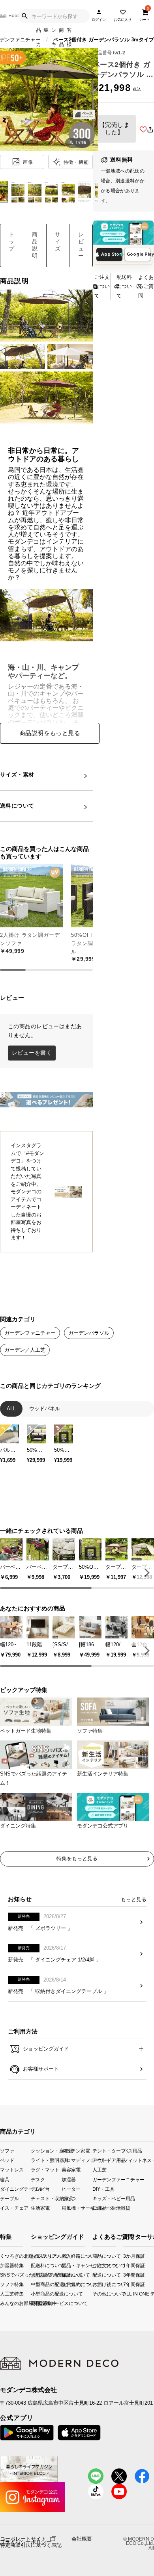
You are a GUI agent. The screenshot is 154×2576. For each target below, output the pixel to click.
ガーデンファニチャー (30, 1333)
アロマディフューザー (77, 2160)
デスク (38, 2179)
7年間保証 (126, 2284)
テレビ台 (40, 2189)
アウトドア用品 (108, 2160)
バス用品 (133, 2151)
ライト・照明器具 (46, 2160)
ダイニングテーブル (15, 2189)
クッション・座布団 (46, 2151)
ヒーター (71, 2189)
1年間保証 (126, 2265)
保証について (68, 2274)
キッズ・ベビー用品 (108, 2198)
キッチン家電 (76, 2151)
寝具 (5, 2179)
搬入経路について (68, 2256)
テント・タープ (108, 2151)
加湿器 (69, 2179)
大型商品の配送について (37, 2274)
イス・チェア (14, 2207)
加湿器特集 (2, 2265)
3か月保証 (126, 2256)
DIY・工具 (103, 2189)
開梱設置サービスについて (37, 2303)
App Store (112, 254)
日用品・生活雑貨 (108, 2207)
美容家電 (71, 2170)
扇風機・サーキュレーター (77, 2207)
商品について (95, 2256)
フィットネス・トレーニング (139, 2160)
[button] (146, 1573)
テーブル (9, 2198)
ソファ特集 (2, 2284)
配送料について (124, 286)
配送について (95, 2274)
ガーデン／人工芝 (25, 1350)
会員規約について (68, 2284)
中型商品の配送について (37, 2284)
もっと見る (134, 1899)
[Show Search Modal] (24, 16)
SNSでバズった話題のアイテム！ (2, 2274)
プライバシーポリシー (26, 2542)
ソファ (7, 2151)
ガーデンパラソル (89, 1333)
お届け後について (95, 2284)
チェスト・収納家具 (46, 2198)
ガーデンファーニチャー (108, 2179)
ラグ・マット (45, 2170)
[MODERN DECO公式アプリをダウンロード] (123, 233)
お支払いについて (37, 2256)
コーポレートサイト (23, 2538)
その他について (95, 2294)
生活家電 (40, 2207)
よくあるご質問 (146, 286)
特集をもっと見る (77, 1858)
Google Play (139, 254)
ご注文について (102, 286)
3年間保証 (126, 2274)
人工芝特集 (2, 2294)
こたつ (69, 2198)
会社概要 (82, 2539)
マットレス (12, 2170)
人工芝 (100, 2170)
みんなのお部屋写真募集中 (2, 2303)
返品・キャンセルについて (68, 2265)
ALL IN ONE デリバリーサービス (126, 2294)
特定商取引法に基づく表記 (31, 2545)
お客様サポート (40, 2069)
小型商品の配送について (37, 2294)
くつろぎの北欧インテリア (2, 2256)
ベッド (7, 2160)
